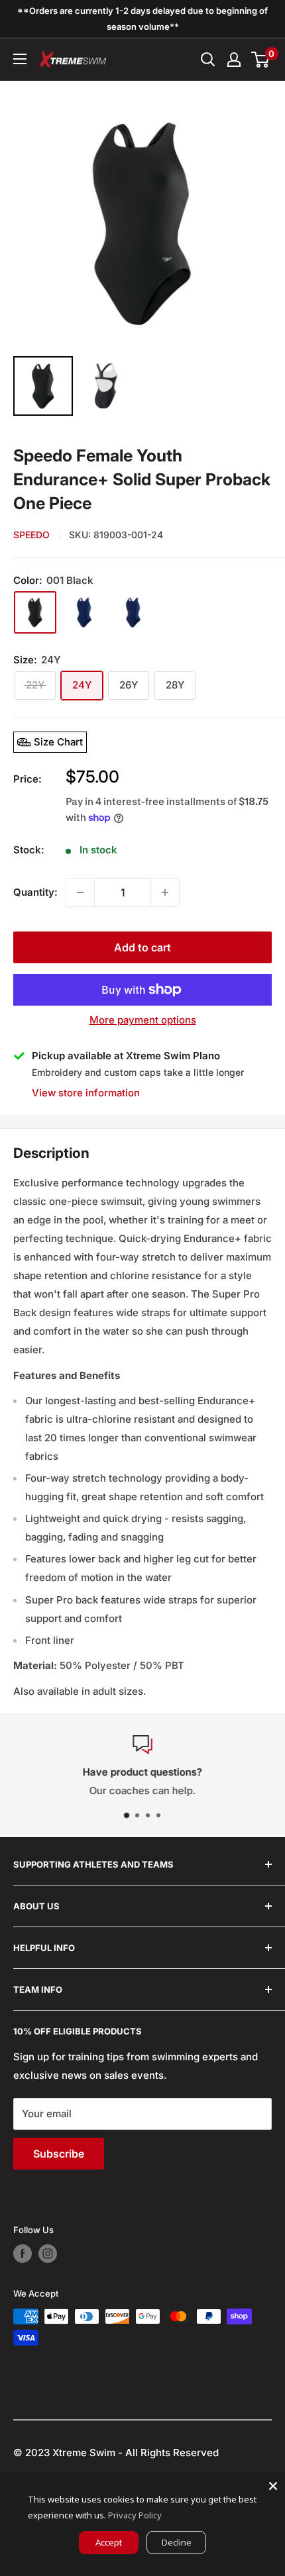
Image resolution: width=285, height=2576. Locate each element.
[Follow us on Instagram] (48, 2254)
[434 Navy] (133, 612)
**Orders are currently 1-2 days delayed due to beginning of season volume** (142, 19)
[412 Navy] (84, 612)
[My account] (234, 60)
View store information (86, 1093)
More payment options (143, 1020)
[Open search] (208, 60)
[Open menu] (20, 59)
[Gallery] (142, 257)
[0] (261, 60)
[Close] (273, 2486)
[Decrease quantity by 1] (80, 892)
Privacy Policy (135, 2515)
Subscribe (59, 2154)
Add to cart (142, 947)
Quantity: (35, 892)
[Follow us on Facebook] (23, 2254)
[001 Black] (35, 612)
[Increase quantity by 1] (165, 892)
